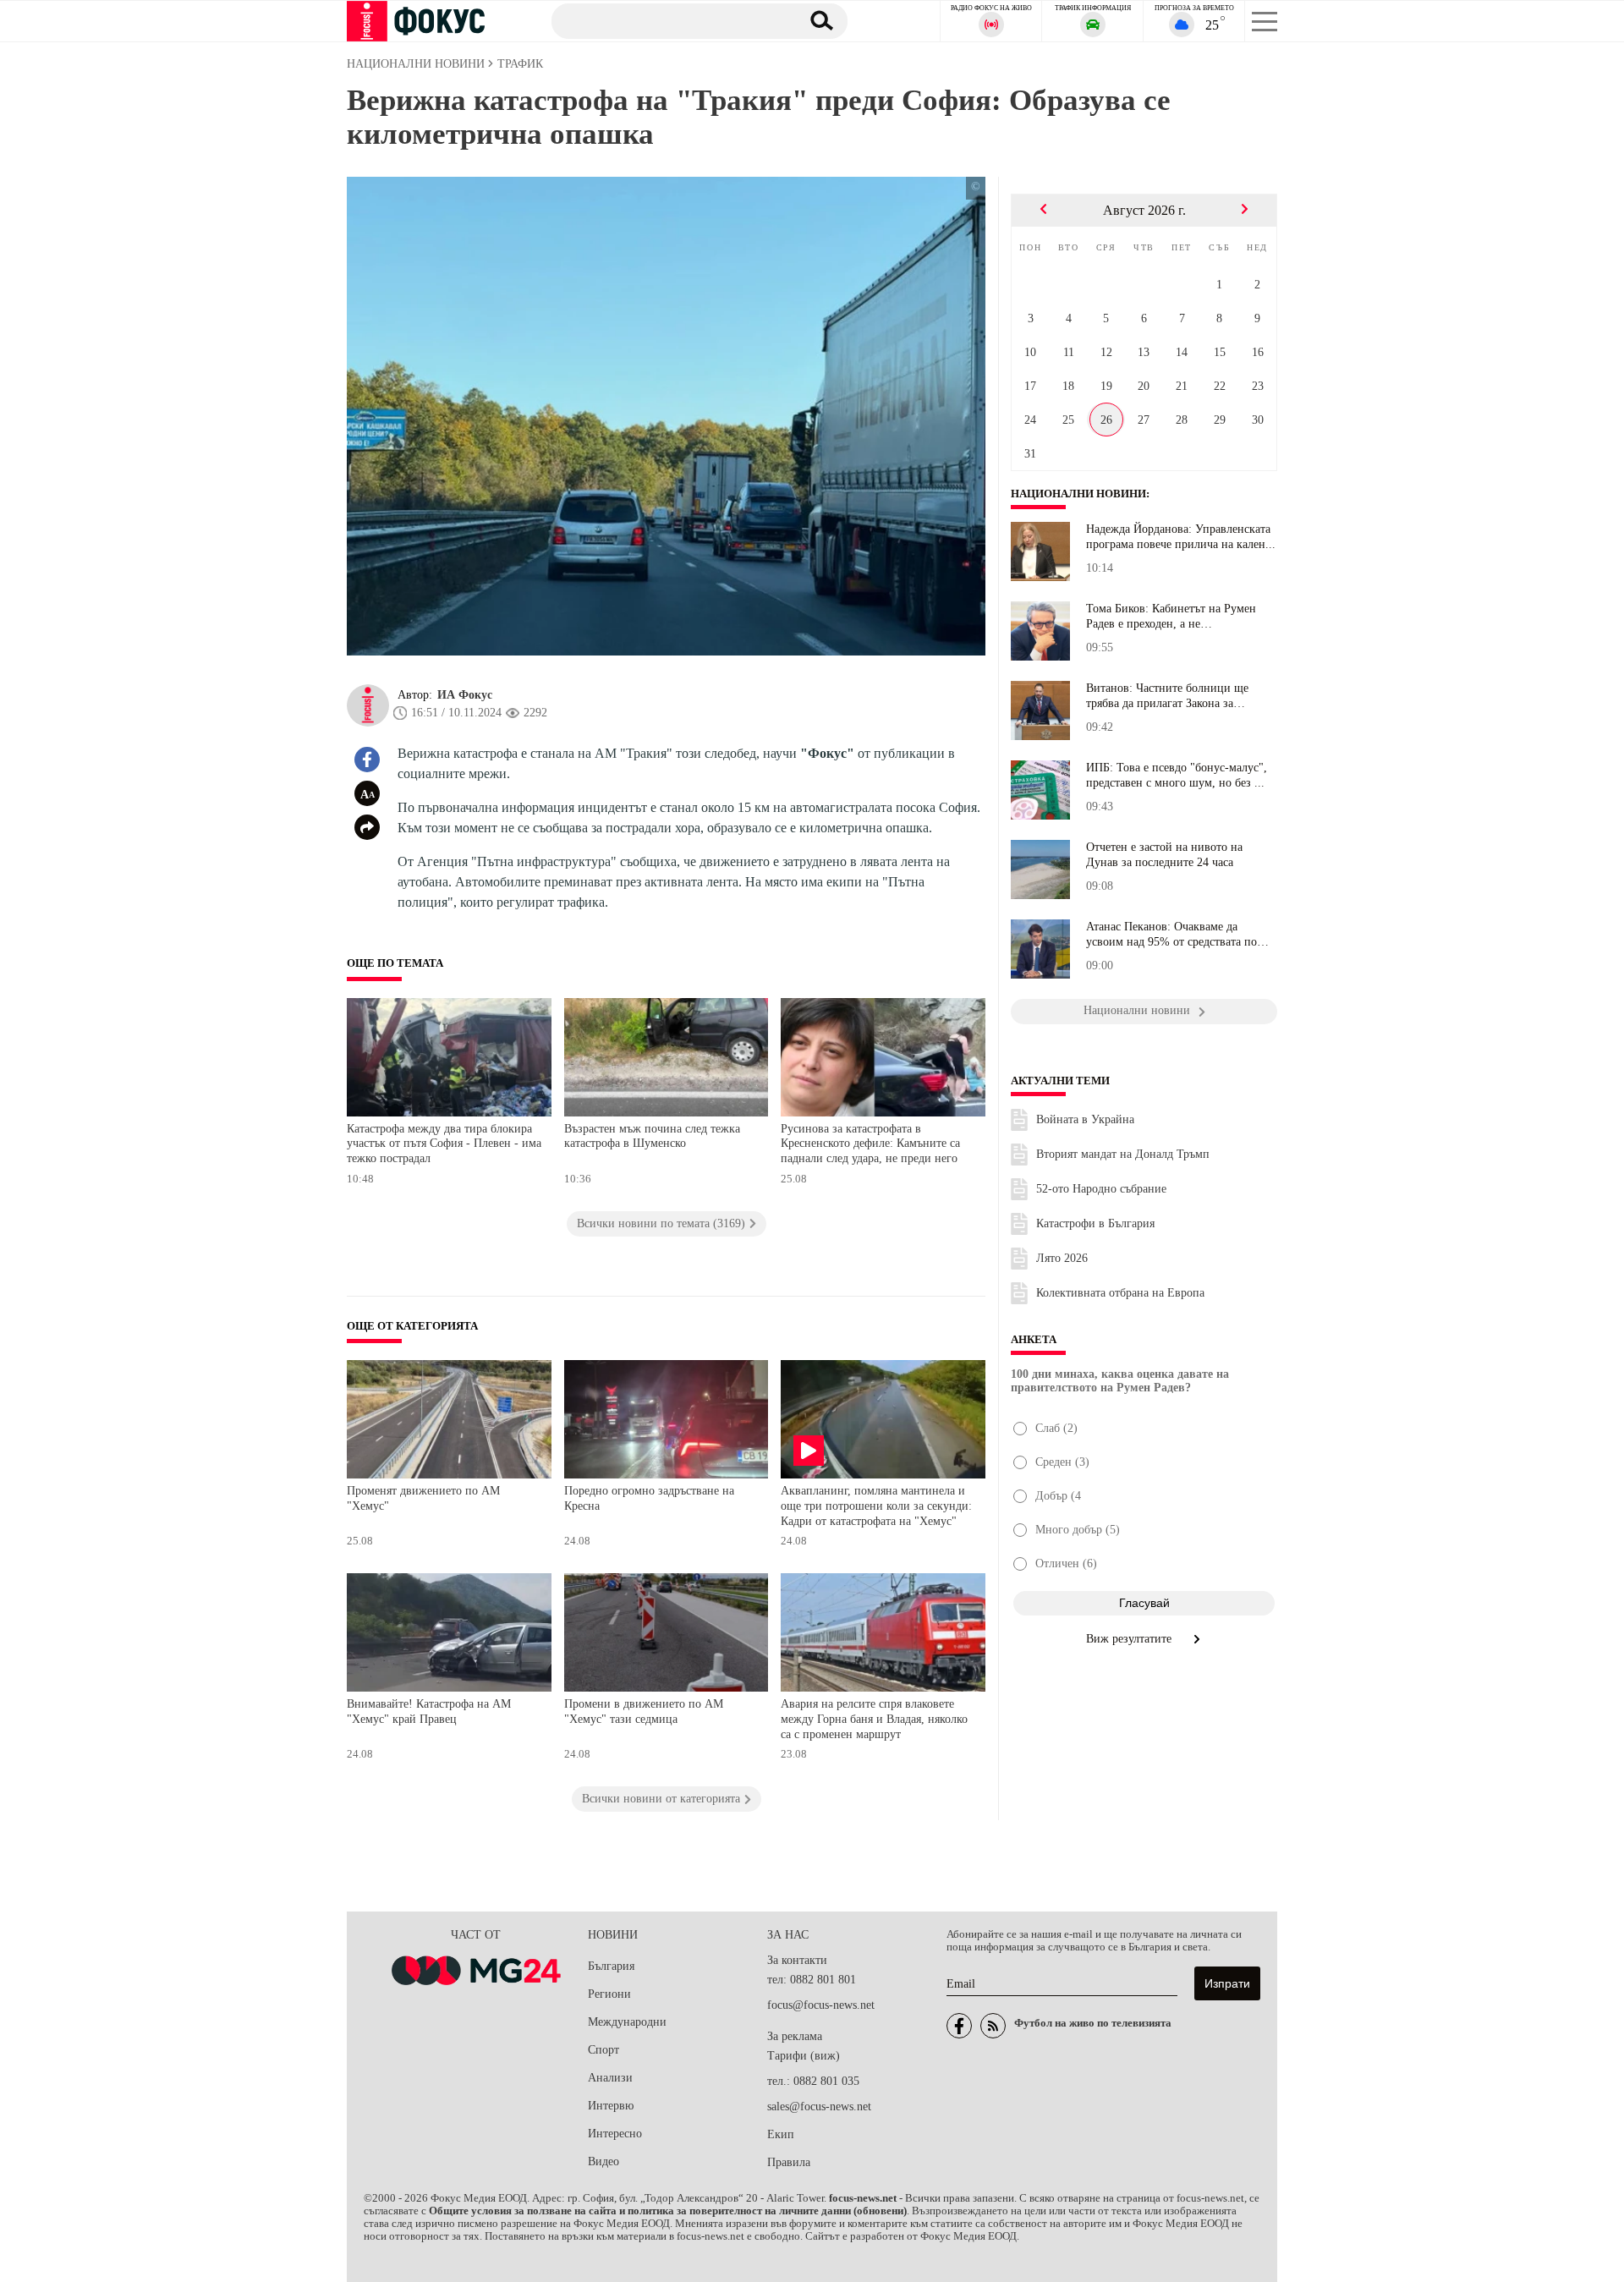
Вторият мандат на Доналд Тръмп (1123, 1154)
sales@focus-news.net (819, 2106)
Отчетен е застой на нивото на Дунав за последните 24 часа (1164, 855)
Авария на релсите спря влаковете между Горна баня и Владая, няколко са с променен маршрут (874, 1719)
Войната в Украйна (1085, 1119)
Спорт (604, 2050)
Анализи (610, 2078)
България (611, 1966)
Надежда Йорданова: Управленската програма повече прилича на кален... (1181, 537)
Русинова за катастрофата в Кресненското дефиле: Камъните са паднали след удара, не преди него (870, 1144)
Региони (609, 1994)
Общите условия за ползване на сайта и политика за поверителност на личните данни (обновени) (668, 2211)
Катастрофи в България (1095, 1223)
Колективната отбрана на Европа (1120, 1293)
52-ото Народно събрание (1101, 1189)
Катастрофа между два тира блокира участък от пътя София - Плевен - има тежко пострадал (444, 1144)
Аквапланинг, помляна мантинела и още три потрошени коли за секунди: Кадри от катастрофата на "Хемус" (876, 1506)
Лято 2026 (1062, 1258)
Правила (789, 2162)
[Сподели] (367, 827)
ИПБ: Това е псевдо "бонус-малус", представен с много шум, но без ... (1177, 775)
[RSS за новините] (993, 2026)
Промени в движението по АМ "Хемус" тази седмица (644, 1711)
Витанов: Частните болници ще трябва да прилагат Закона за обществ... (1167, 696)
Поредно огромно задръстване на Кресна (649, 1498)
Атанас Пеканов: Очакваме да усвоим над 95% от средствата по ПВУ (1171, 935)
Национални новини (1078, 494)
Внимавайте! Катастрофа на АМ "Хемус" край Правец (429, 1711)
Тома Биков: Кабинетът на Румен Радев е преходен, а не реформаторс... (1171, 617)
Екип (781, 2134)
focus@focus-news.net (821, 2005)
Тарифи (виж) (804, 2056)
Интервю (611, 2106)
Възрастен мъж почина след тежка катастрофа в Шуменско (652, 1136)
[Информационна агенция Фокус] (959, 2026)
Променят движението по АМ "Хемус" (423, 1498)
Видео (604, 2161)
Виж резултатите (1130, 1639)
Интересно (615, 2134)
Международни (627, 2022)
